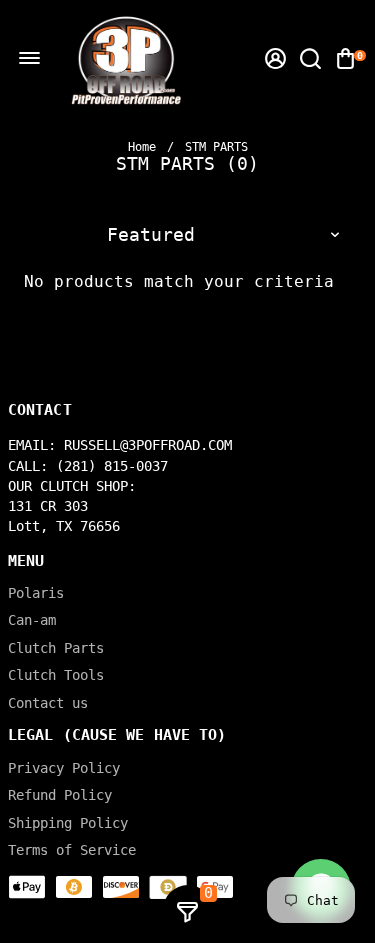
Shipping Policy (68, 823)
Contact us (48, 703)
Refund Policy (60, 795)
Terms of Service (72, 850)
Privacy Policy (64, 768)
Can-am (32, 620)
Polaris (36, 593)
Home (142, 147)
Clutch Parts (56, 648)
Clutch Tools (56, 675)
